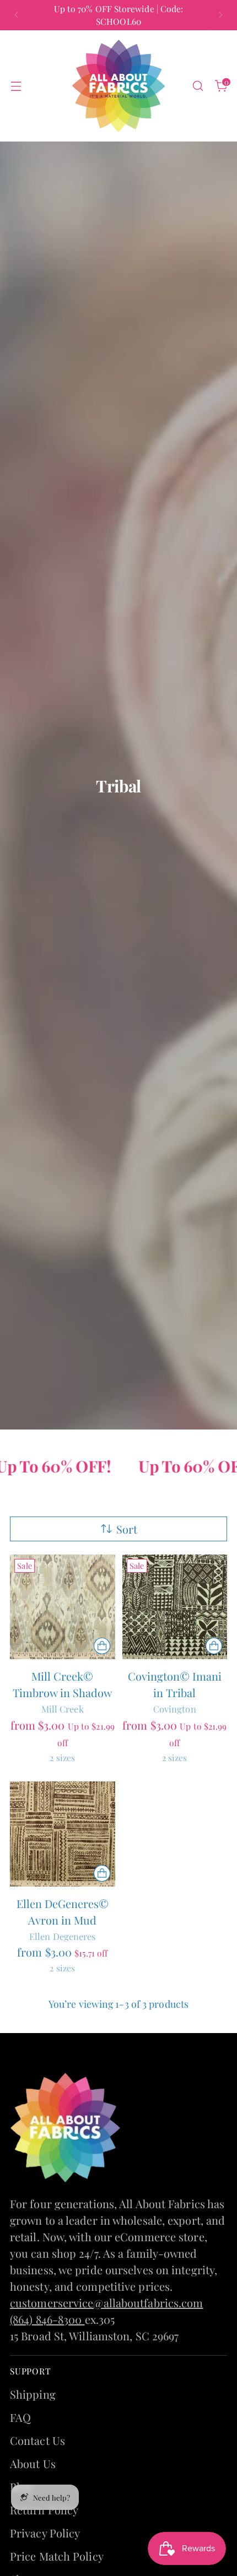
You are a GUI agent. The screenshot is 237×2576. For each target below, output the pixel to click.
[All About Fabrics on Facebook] (110, 1473)
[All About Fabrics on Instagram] (127, 1473)
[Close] (217, 1109)
